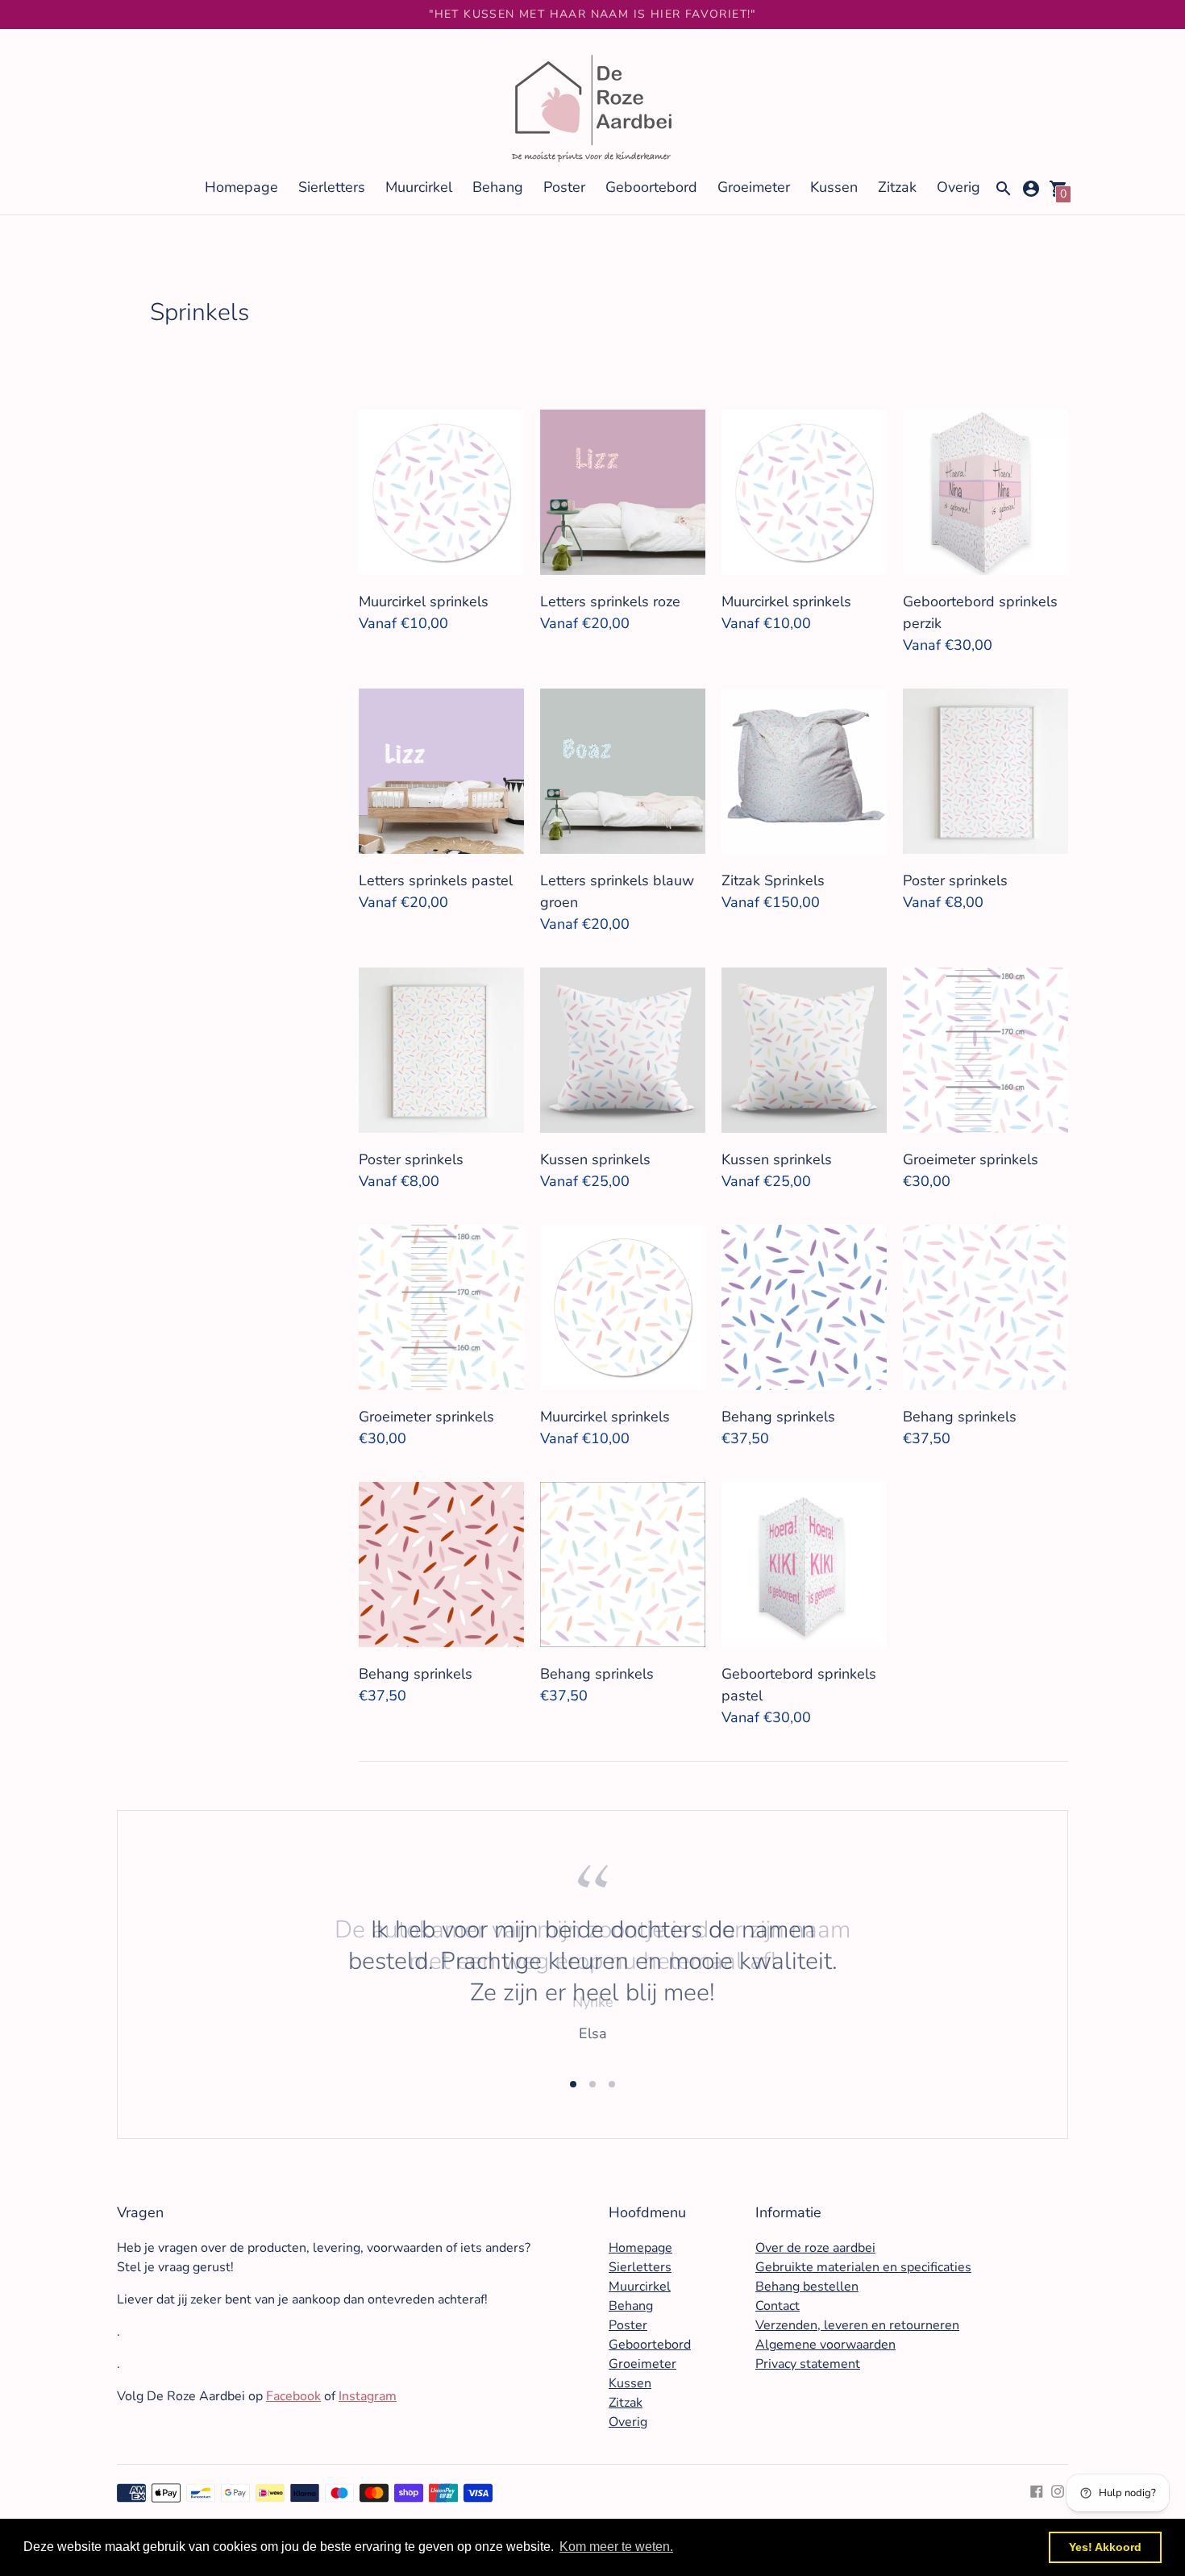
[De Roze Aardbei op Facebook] (1037, 2491)
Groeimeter (754, 187)
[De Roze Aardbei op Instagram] (1058, 2491)
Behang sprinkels (778, 1417)
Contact (778, 2306)
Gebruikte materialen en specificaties (863, 2267)
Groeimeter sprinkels (971, 1159)
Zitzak (897, 187)
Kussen (834, 187)
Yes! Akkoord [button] (1105, 2547)
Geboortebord (651, 187)
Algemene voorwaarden (825, 2345)
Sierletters (332, 187)
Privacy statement (808, 2364)
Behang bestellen (807, 2287)
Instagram (368, 2396)
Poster (564, 187)
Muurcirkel (419, 187)
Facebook (293, 2396)
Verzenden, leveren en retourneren (857, 2325)
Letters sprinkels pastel (436, 880)
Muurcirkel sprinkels (424, 601)
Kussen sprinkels (595, 1159)
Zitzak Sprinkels (773, 880)
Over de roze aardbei (815, 2248)
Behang (498, 187)
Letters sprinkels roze (610, 601)
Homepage (241, 187)
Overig (958, 187)
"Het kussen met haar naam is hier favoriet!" (592, 14)
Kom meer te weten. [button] (616, 2547)
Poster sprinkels (955, 880)
